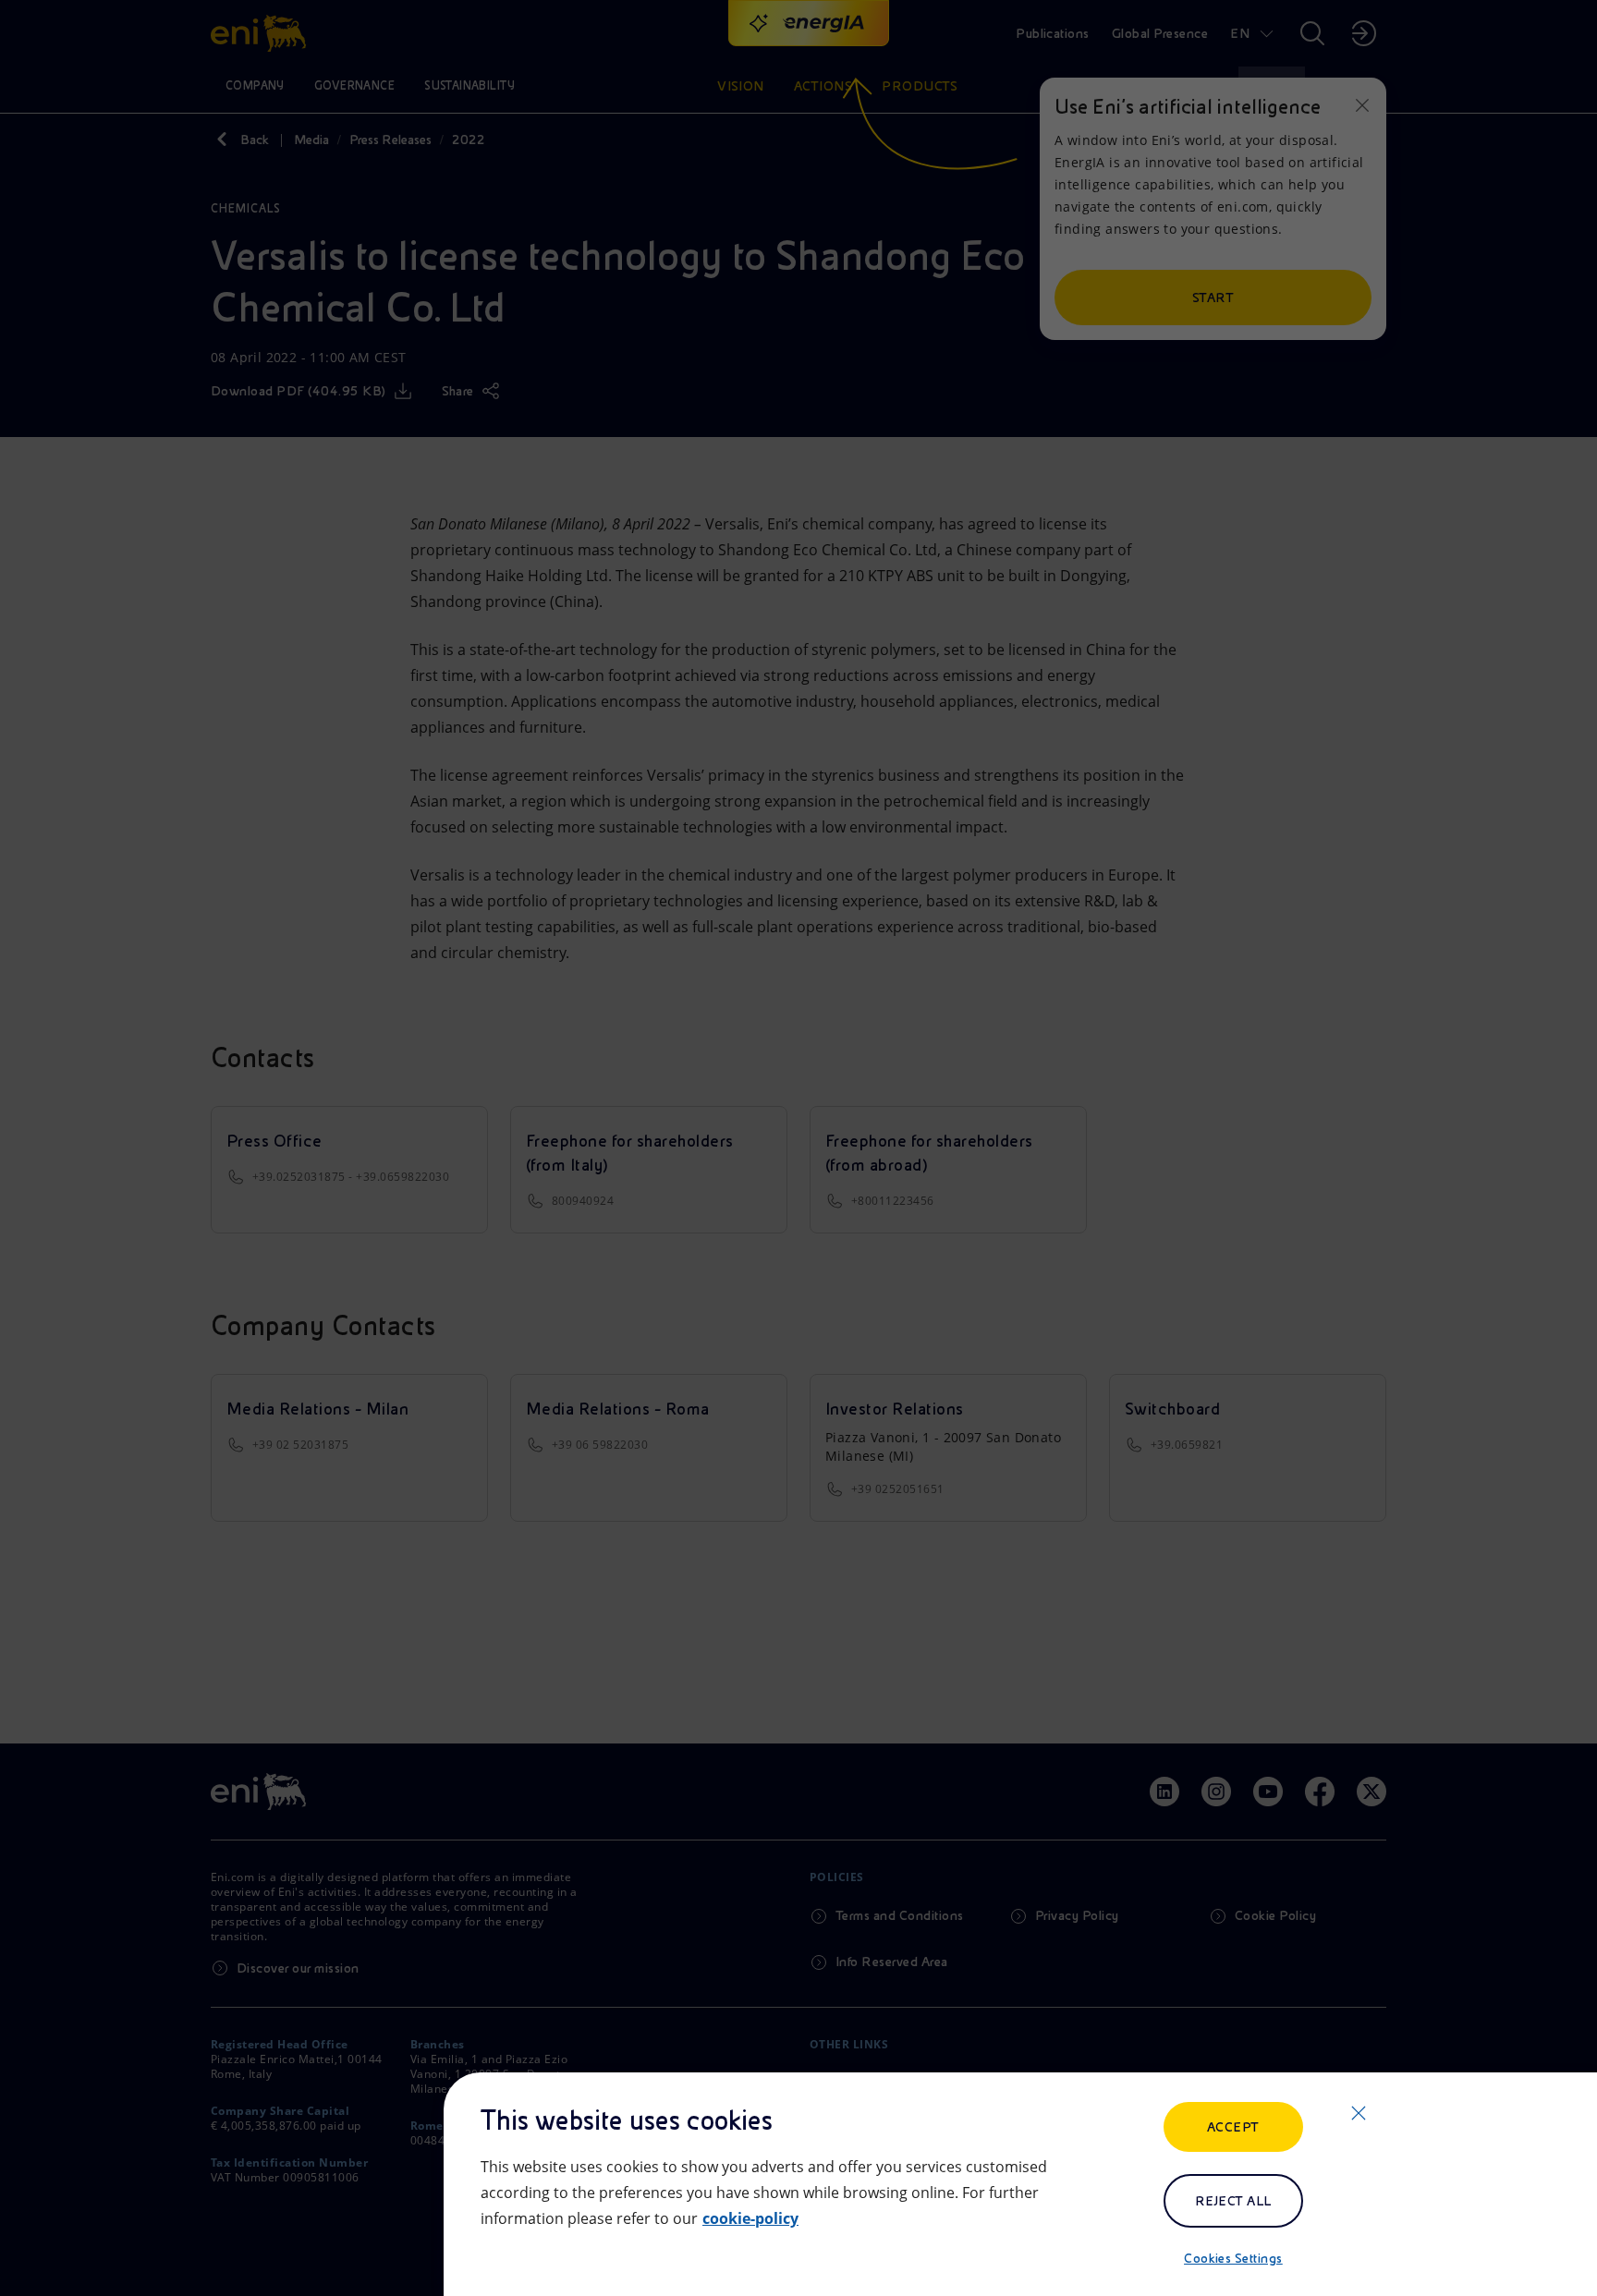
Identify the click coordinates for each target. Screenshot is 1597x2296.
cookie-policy (750, 2218)
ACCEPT (1233, 2127)
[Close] (1359, 2113)
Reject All (1233, 2201)
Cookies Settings (1233, 2258)
